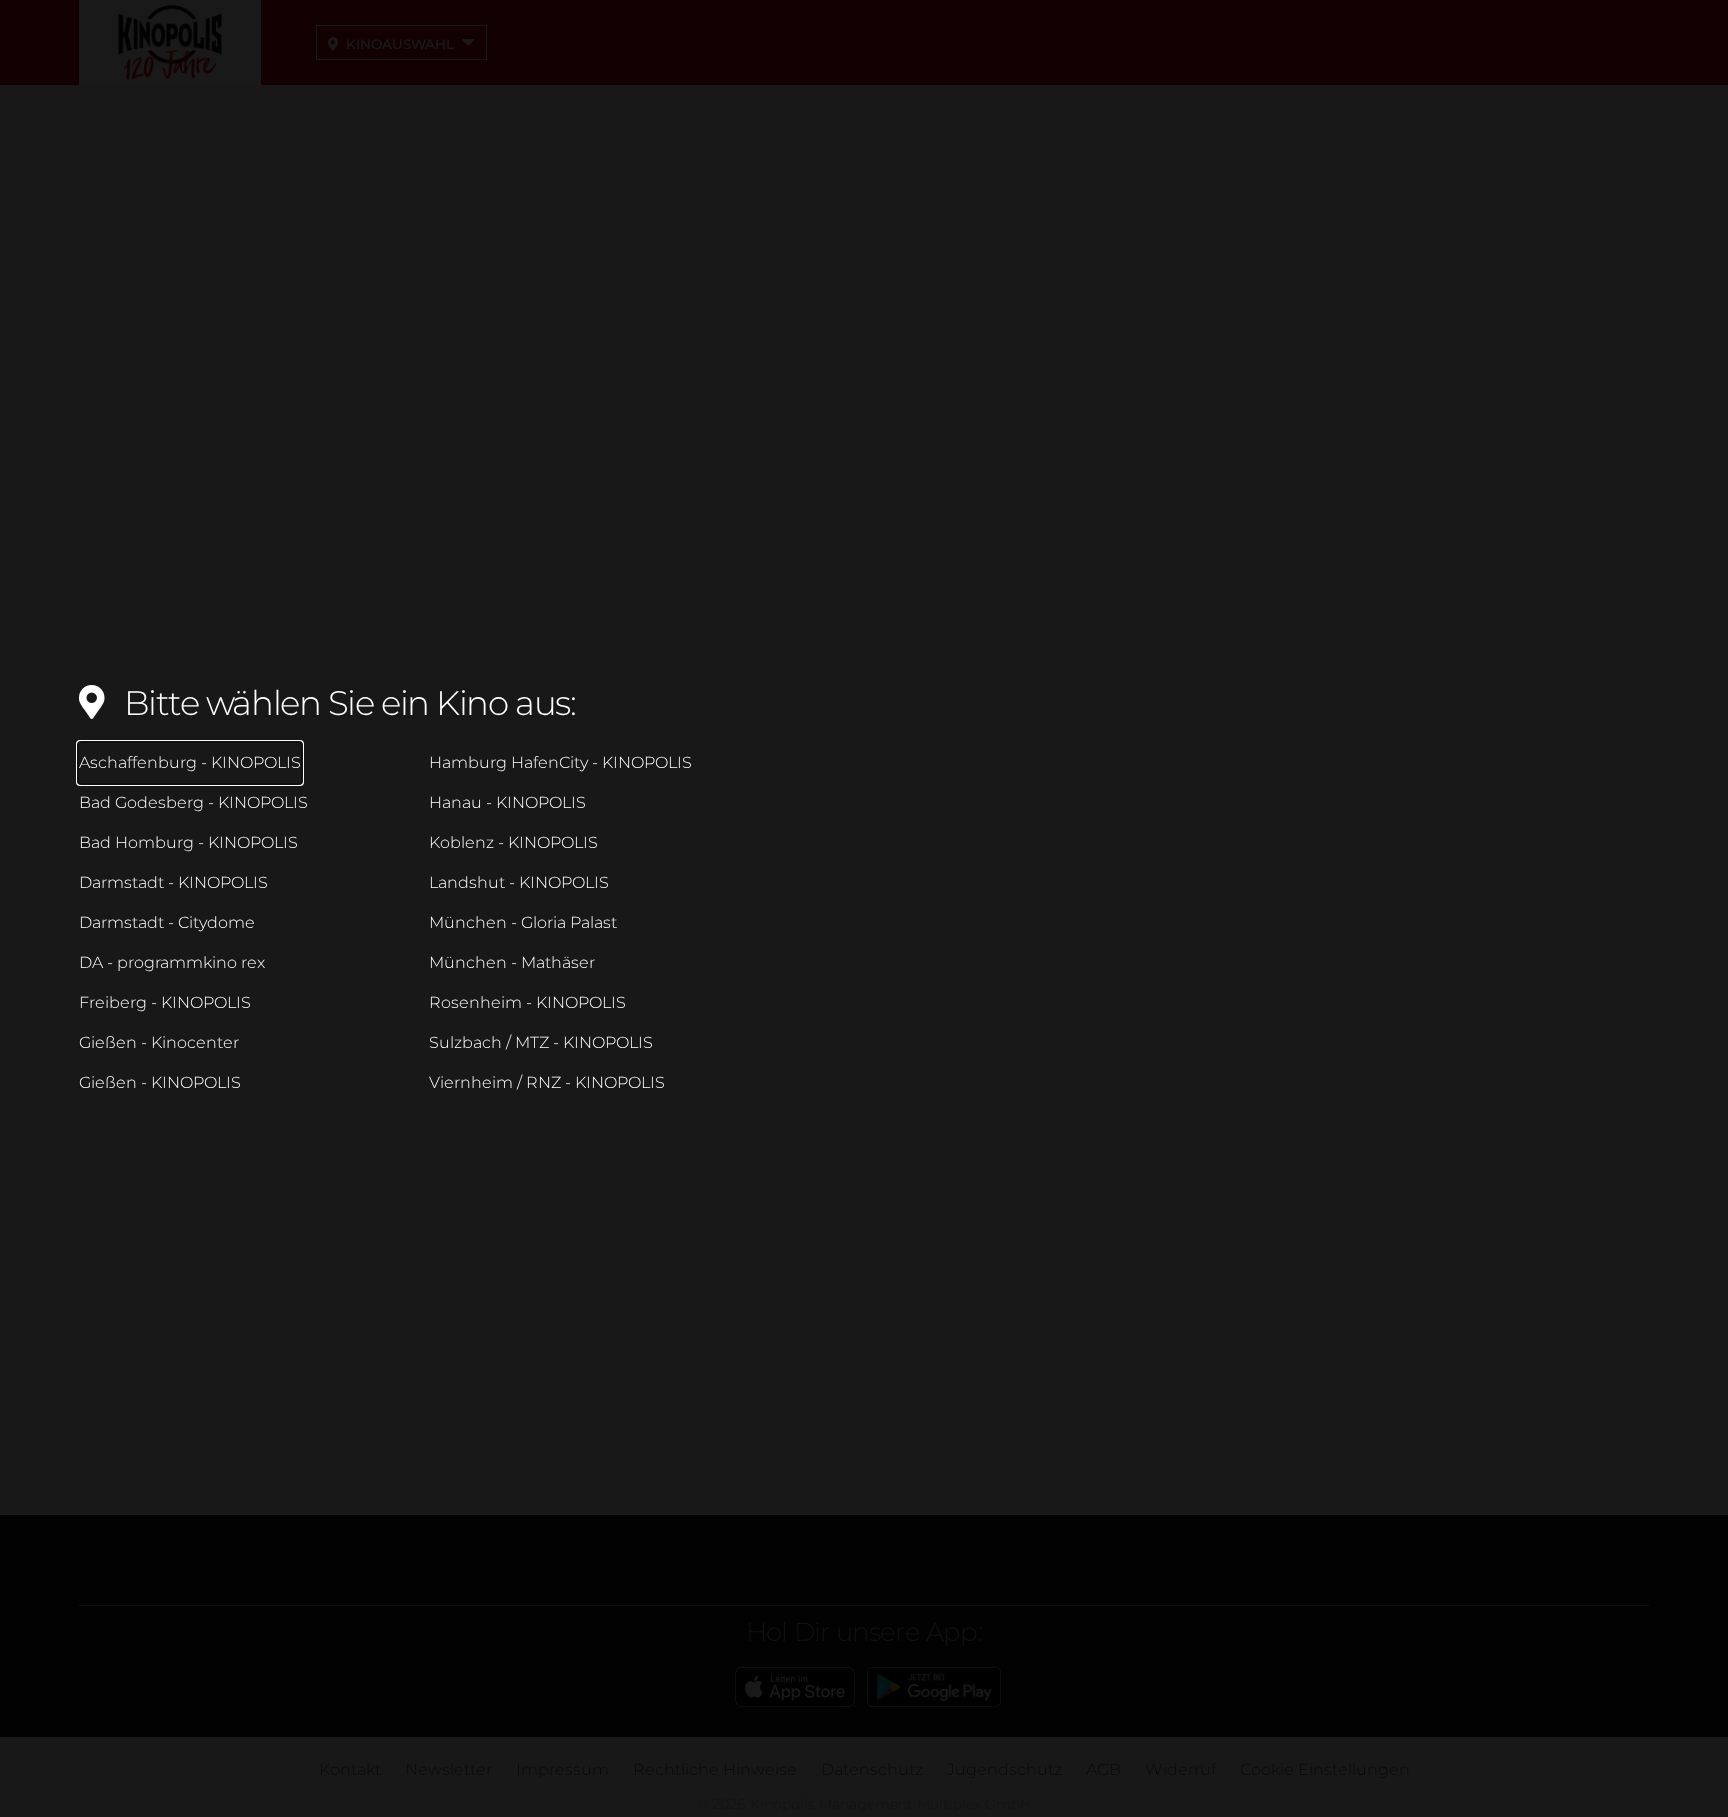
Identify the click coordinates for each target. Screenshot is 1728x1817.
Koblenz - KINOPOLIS (513, 842)
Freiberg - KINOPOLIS (165, 1002)
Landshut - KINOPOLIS (519, 882)
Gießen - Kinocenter (159, 1042)
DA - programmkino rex (172, 962)
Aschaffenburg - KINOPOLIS (190, 762)
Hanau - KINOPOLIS (507, 802)
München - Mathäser (512, 962)
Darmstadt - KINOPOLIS (173, 882)
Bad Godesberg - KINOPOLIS (193, 802)
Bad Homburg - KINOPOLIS (188, 842)
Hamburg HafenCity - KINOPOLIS (560, 762)
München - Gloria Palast (523, 922)
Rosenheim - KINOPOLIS (527, 1002)
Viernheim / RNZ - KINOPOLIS (547, 1082)
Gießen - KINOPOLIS (160, 1082)
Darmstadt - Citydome (167, 922)
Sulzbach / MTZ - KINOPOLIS (541, 1042)
